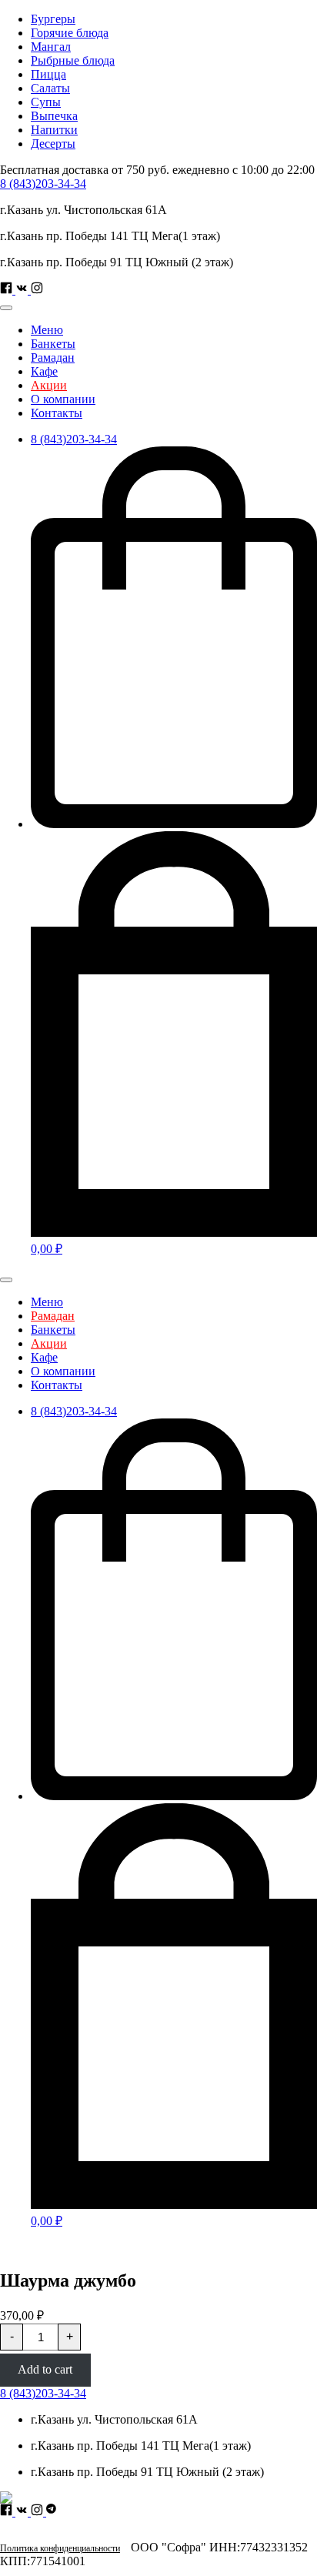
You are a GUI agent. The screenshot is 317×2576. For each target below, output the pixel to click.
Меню (47, 330)
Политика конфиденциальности (60, 2548)
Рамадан (53, 357)
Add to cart (45, 2369)
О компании (63, 399)
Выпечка (54, 116)
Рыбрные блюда (73, 60)
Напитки (54, 130)
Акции (49, 385)
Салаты (50, 88)
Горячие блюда (70, 33)
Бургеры (53, 19)
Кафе (44, 371)
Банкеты (53, 344)
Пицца (48, 74)
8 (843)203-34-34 (43, 184)
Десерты (53, 144)
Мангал (51, 47)
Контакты (57, 413)
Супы (46, 102)
